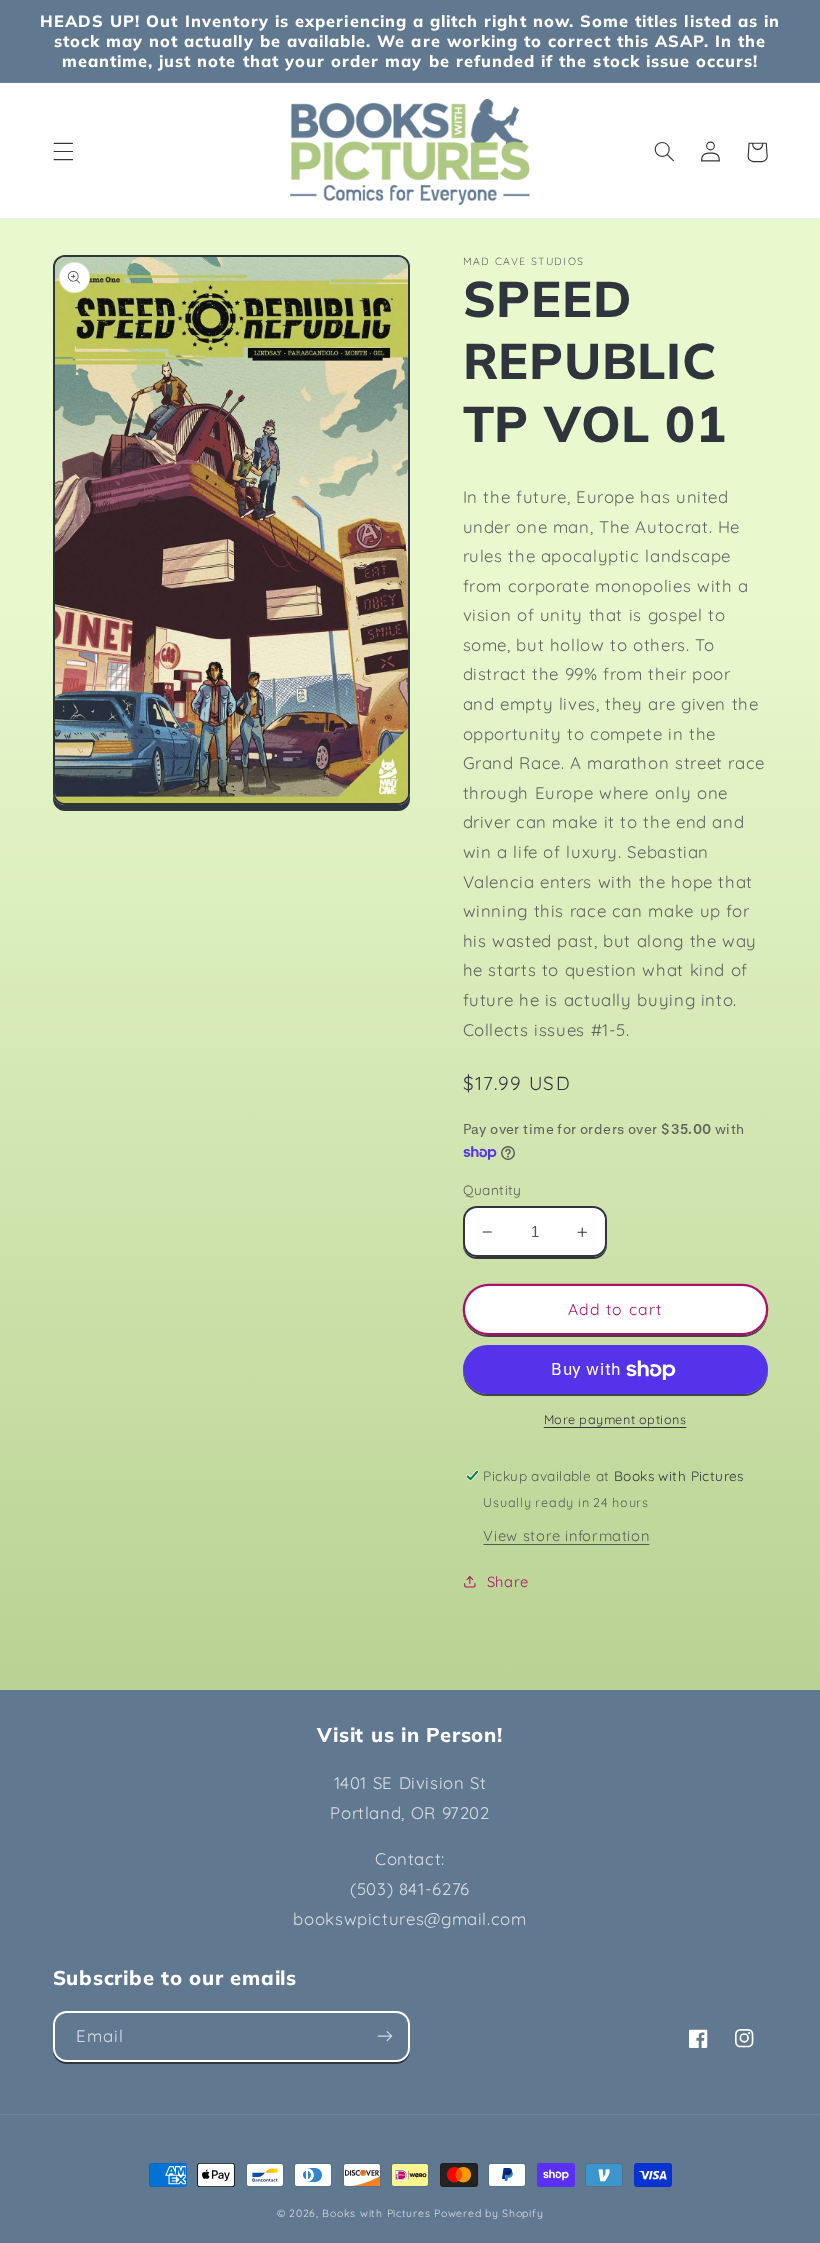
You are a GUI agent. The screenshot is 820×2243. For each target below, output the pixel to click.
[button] (63, 152)
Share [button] (508, 1581)
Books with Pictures (376, 2213)
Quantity (492, 1189)
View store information (566, 1535)
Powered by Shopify (488, 2213)
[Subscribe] (385, 2036)
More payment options (615, 1419)
